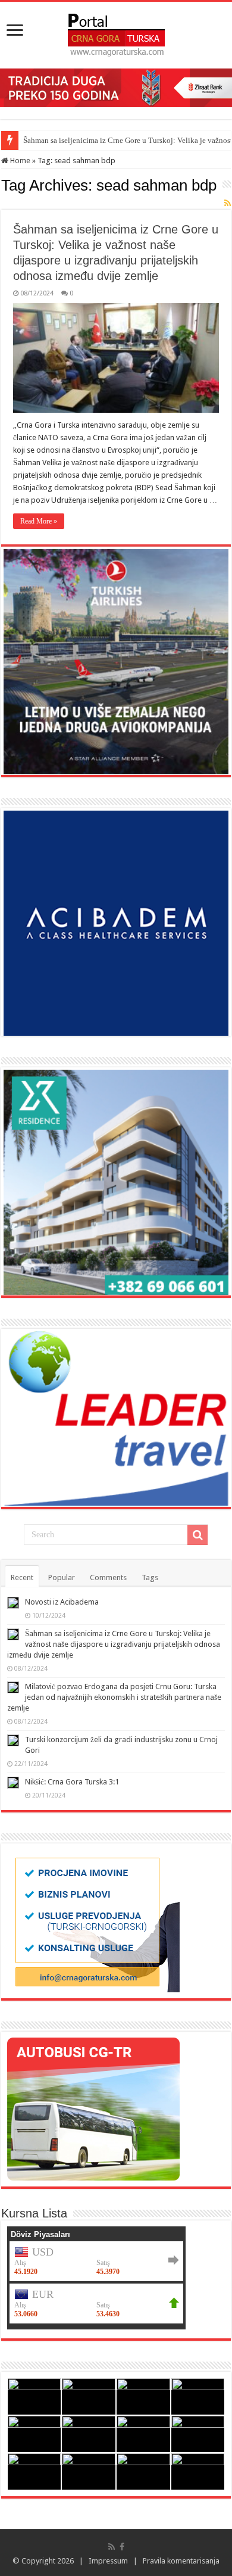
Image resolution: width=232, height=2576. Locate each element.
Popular (62, 1577)
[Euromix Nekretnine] (116, 1182)
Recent (22, 1577)
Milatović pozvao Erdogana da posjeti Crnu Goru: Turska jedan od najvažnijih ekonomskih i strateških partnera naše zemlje (114, 1697)
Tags (150, 1577)
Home (19, 161)
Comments (108, 1577)
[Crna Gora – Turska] (116, 33)
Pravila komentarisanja (181, 2561)
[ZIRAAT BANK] (116, 87)
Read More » (39, 521)
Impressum (108, 2561)
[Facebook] (122, 2547)
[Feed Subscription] (228, 203)
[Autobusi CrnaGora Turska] (93, 2109)
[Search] (197, 1535)
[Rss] (112, 2547)
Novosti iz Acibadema (62, 1602)
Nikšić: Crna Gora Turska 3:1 (72, 1782)
